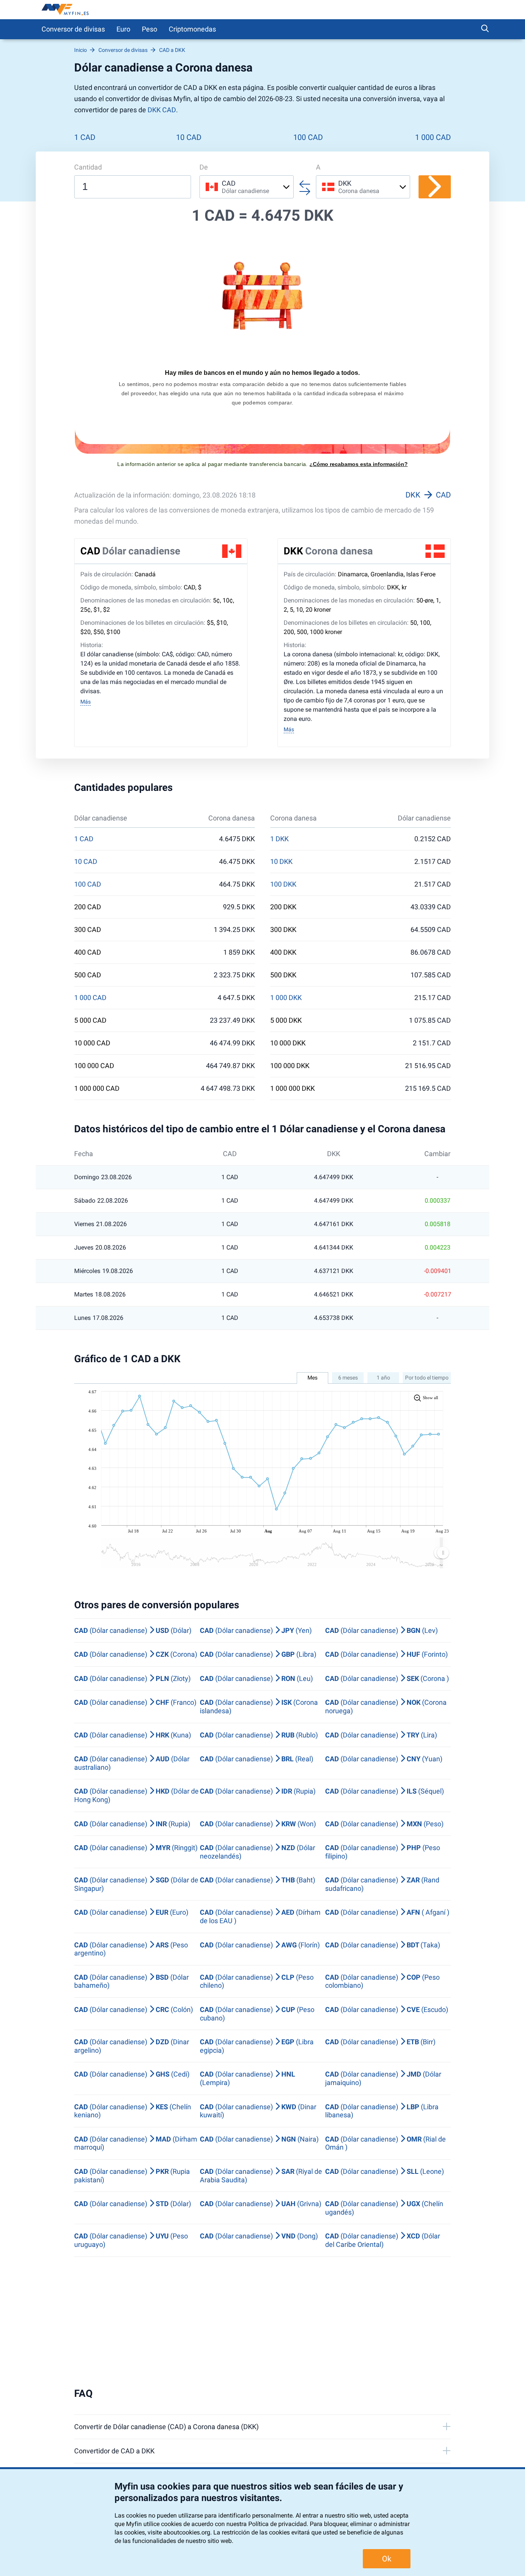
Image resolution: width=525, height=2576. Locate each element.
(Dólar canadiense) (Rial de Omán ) (385, 2143)
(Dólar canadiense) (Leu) (256, 1678)
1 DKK (279, 839)
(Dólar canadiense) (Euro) (131, 1912)
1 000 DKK (286, 998)
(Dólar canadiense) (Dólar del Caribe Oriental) (383, 2240)
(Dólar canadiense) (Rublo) (259, 1735)
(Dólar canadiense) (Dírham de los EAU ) (260, 1916)
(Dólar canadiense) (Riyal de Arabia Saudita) (261, 2176)
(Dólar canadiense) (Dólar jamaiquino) (383, 2078)
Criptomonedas (192, 29)
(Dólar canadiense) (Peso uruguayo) (131, 2240)
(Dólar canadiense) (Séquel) (385, 1791)
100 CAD (308, 137)
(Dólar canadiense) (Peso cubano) (257, 2014)
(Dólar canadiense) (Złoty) (132, 1678)
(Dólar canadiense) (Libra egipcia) (257, 2046)
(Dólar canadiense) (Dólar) (133, 1630)
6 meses (348, 1378)
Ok (387, 2559)
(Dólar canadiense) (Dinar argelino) (132, 2046)
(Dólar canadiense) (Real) (257, 1759)
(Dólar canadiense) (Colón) (134, 2009)
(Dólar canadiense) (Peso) (384, 1824)
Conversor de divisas (73, 29)
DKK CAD (162, 110)
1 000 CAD (433, 137)
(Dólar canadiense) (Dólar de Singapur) (136, 1884)
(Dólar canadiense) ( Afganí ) (387, 1912)
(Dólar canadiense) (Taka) (383, 1945)
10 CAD (189, 137)
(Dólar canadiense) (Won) (258, 1824)
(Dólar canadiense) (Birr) (380, 2042)
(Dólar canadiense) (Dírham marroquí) (136, 2143)
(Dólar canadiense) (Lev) (381, 1630)
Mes (312, 1378)
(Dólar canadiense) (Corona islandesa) (259, 1707)
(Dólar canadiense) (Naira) (259, 2139)
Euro (123, 29)
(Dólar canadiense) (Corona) (136, 1654)
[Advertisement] (262, 2322)
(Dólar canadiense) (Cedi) (132, 2074)
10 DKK (281, 862)
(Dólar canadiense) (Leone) (385, 2171)
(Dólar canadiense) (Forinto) (386, 1654)
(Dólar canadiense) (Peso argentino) (131, 1949)
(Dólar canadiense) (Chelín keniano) (133, 2111)
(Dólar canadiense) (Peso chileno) (257, 1981)
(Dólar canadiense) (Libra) (258, 1654)
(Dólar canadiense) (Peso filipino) (383, 1852)
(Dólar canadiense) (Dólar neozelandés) (258, 1852)
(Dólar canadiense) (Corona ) (387, 1678)
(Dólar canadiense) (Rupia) (258, 1791)
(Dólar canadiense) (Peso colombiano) (382, 1981)
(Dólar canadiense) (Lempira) (248, 2078)
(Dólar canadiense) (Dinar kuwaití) (258, 2111)
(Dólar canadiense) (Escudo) (387, 2009)
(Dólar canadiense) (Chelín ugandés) (384, 2208)
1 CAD (85, 137)
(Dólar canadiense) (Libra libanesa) (382, 2111)
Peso (150, 29)
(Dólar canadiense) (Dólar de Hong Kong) (136, 1795)
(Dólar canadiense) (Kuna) (133, 1735)
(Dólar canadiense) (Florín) (260, 1945)
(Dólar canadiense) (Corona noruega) (386, 1707)
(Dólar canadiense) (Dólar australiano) (132, 1763)
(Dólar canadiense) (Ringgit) (136, 1848)
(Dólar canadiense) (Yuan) (384, 1759)
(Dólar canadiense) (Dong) (259, 2236)
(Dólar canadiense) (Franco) (135, 1702)
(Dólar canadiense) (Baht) (258, 1880)
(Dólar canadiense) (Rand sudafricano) (382, 1884)
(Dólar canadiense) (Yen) (256, 1630)
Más (86, 702)
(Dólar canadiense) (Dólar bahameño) (131, 1981)
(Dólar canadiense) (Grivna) (261, 2204)
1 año (383, 1378)
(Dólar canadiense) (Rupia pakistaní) (132, 2176)
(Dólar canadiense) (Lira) (381, 1735)
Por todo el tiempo (427, 1378)
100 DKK (283, 884)
